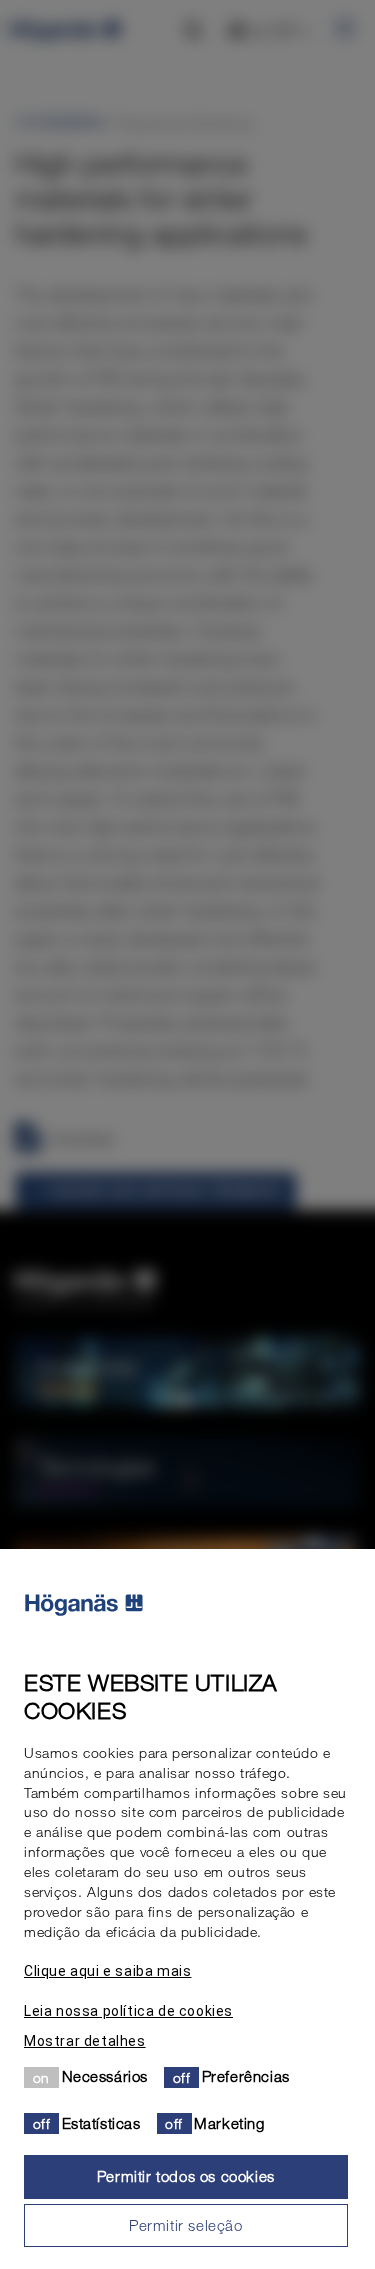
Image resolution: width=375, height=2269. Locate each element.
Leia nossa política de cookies (128, 2011)
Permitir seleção (186, 2225)
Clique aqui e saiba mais (107, 1971)
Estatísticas (101, 2123)
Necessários (105, 2076)
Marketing (229, 2123)
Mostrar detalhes (85, 2041)
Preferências (246, 2076)
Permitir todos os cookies (186, 2176)
